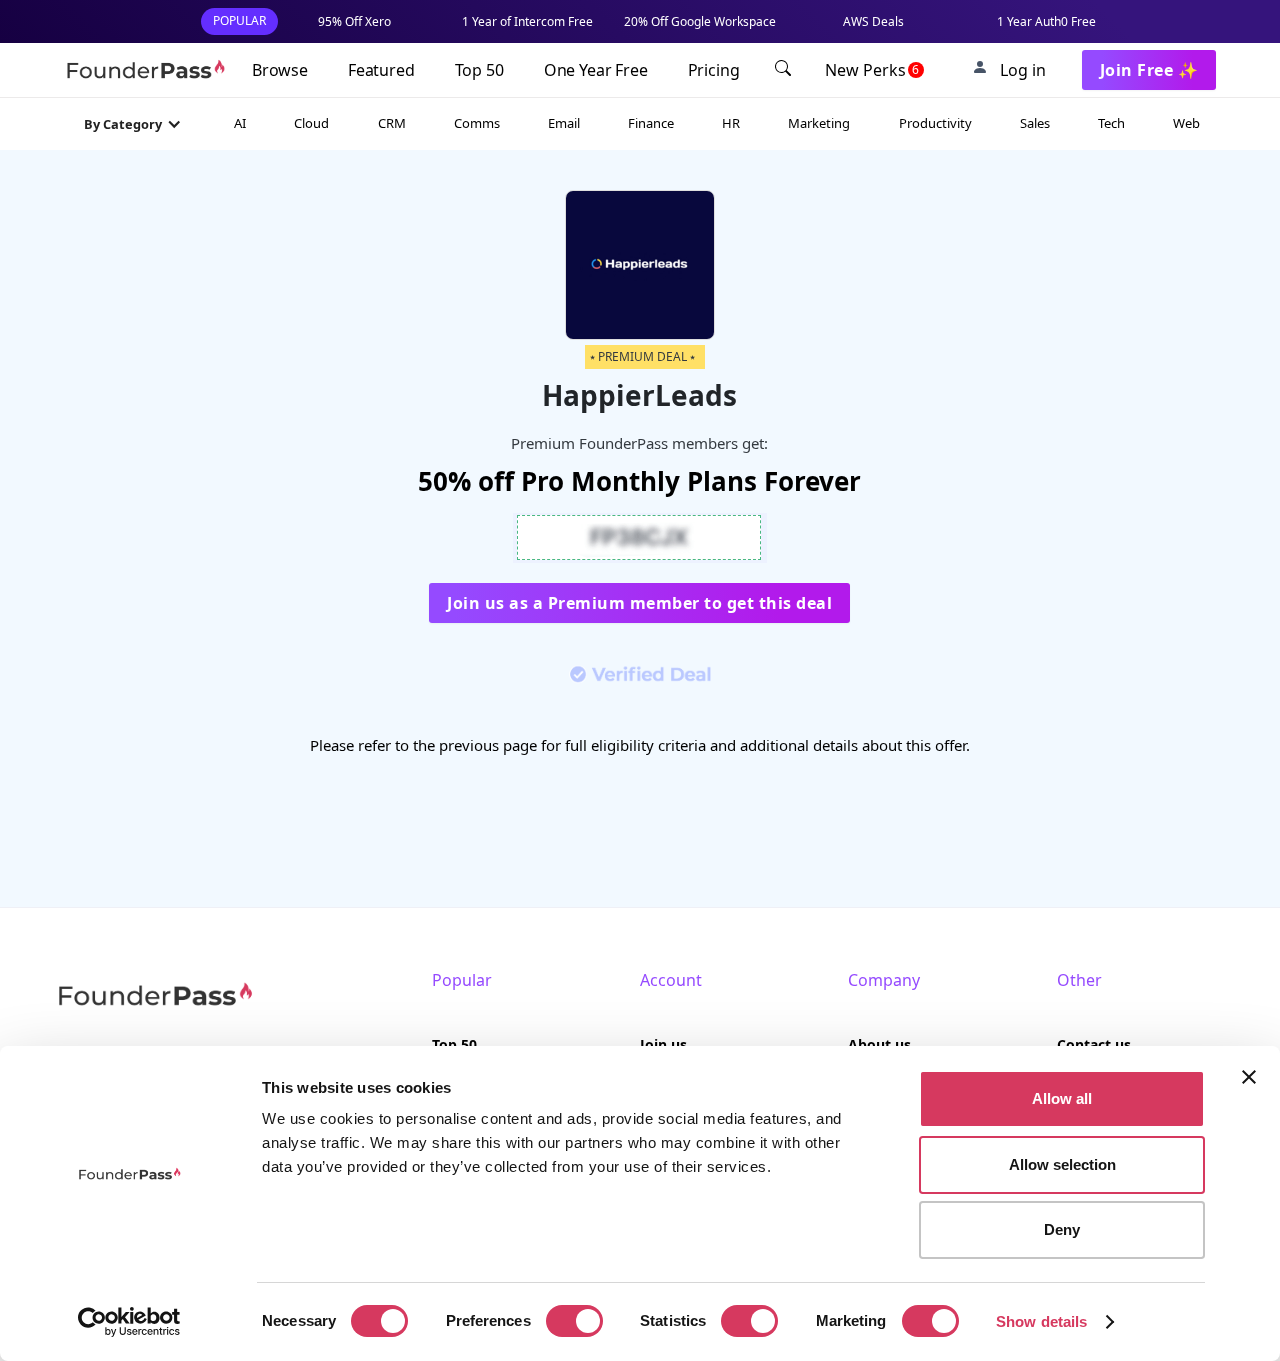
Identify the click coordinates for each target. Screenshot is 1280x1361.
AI (240, 123)
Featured (381, 70)
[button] (133, 124)
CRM (392, 123)
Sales (1035, 123)
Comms (477, 123)
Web (1186, 123)
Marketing (819, 123)
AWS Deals (873, 21)
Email (564, 123)
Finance (651, 123)
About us (879, 1044)
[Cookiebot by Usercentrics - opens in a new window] (129, 1322)
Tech (1111, 123)
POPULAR (239, 20)
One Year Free (596, 70)
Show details (1041, 1321)
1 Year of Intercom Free (527, 21)
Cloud (311, 123)
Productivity (935, 123)
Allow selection (1062, 1164)
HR (731, 123)
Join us (663, 1044)
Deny (1062, 1229)
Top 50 (479, 70)
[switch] (574, 1321)
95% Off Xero (354, 21)
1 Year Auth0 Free (1046, 21)
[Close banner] (1249, 1077)
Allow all (1062, 1098)
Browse (280, 70)
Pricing (714, 70)
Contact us (1094, 1044)
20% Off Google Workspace (700, 21)
